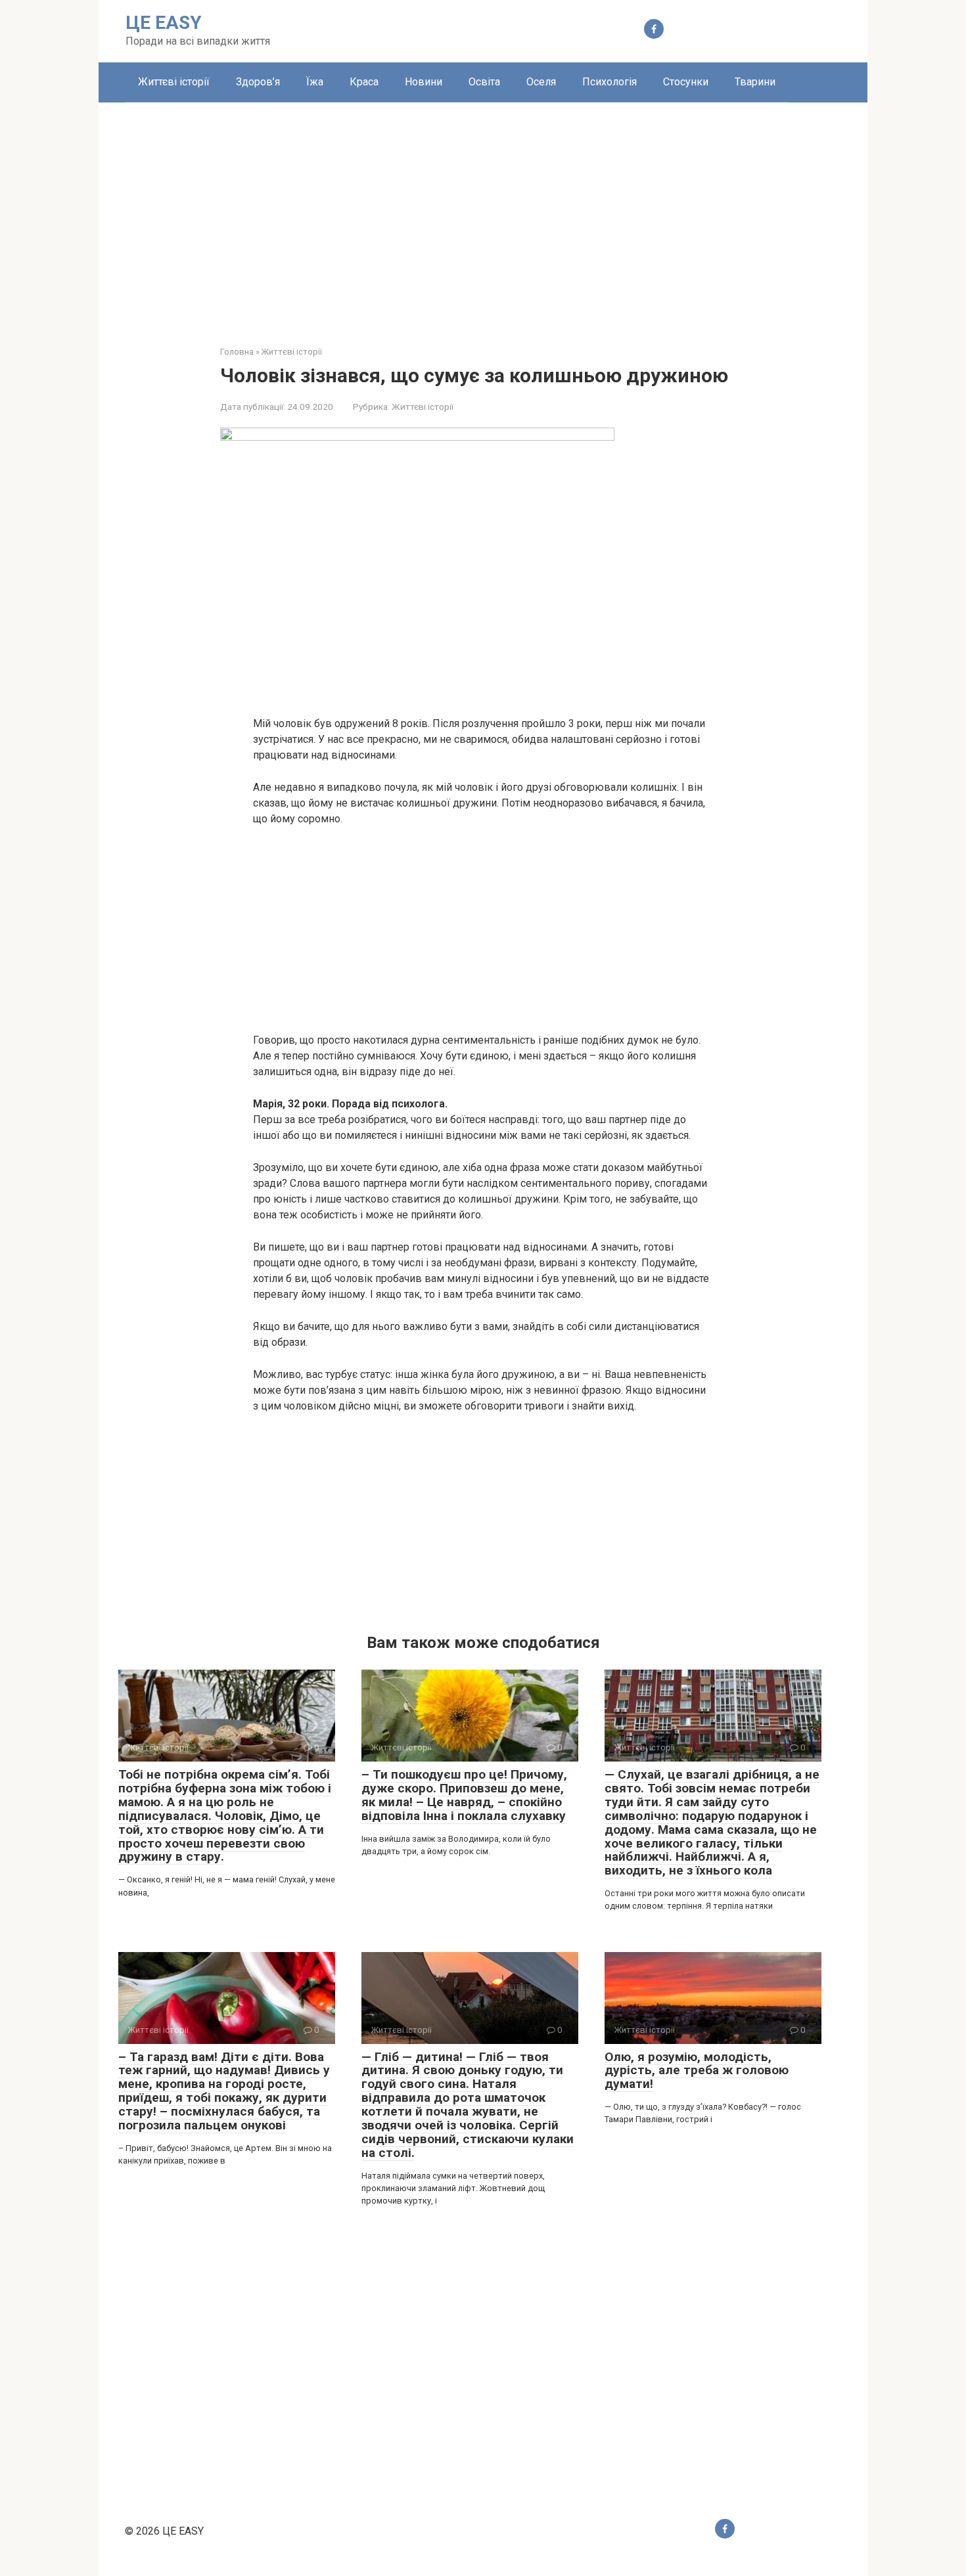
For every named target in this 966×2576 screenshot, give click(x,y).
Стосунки (686, 82)
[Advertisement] (483, 214)
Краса (364, 82)
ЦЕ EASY (164, 23)
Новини (424, 82)
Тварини (755, 82)
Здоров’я (258, 82)
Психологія (609, 82)
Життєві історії (174, 82)
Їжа (315, 82)
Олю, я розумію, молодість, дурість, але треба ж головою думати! (697, 2071)
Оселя (541, 82)
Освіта (484, 82)
